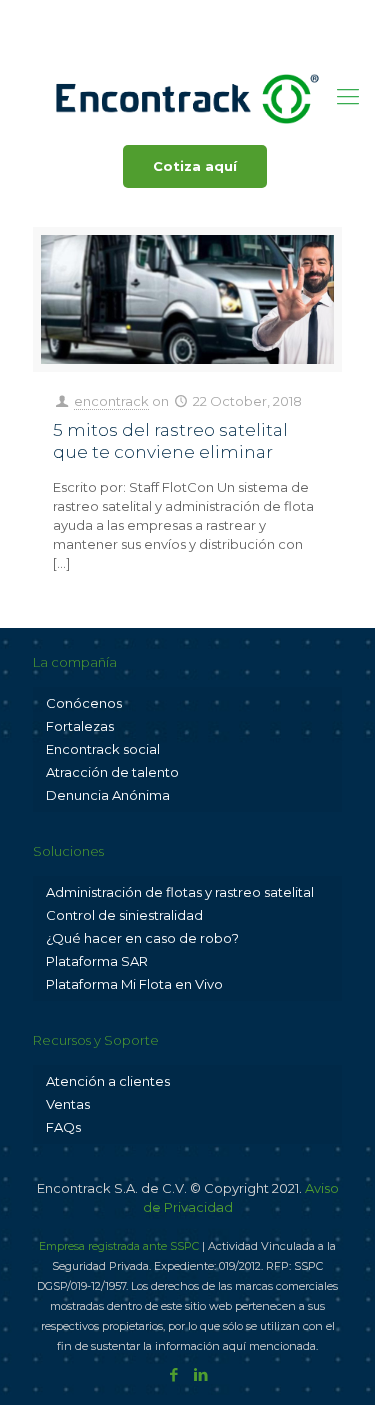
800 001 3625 (100, 15)
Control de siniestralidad (124, 915)
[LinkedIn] (200, 40)
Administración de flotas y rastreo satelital (180, 892)
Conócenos (84, 703)
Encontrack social (103, 749)
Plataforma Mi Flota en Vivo (134, 984)
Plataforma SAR (97, 961)
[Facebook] (174, 40)
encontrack (111, 401)
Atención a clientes (108, 1081)
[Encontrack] (187, 97)
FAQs (63, 1127)
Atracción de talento (112, 772)
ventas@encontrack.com (255, 15)
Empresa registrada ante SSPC (119, 1246)
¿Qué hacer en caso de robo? (142, 938)
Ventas (68, 1104)
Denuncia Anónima (108, 795)
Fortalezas (80, 726)
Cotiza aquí (195, 166)
